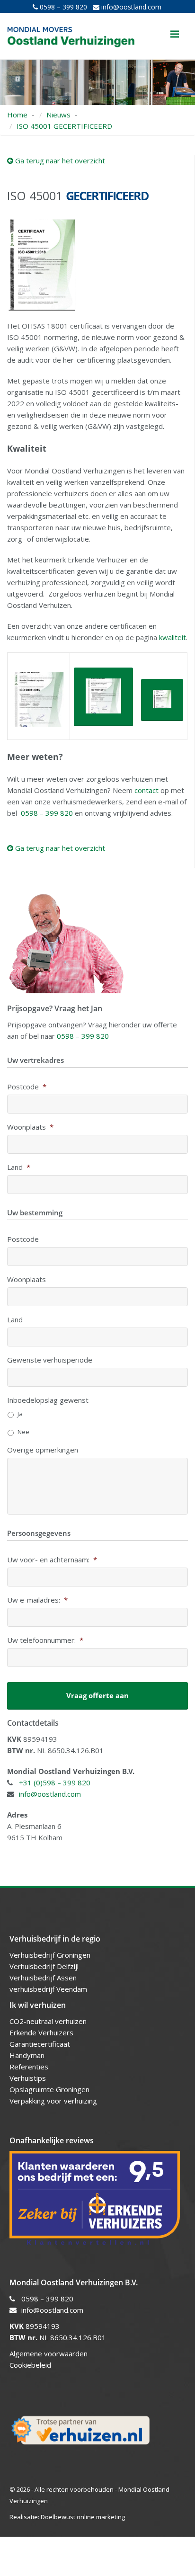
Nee (23, 1432)
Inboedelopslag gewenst (48, 1400)
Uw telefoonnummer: (45, 1640)
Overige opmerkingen (43, 1450)
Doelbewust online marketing (83, 2517)
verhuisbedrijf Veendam (49, 1989)
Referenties (29, 2067)
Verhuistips (28, 2078)
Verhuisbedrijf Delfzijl (45, 1966)
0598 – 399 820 (62, 7)
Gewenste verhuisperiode (50, 1360)
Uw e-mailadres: (37, 1600)
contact (146, 790)
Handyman (27, 2055)
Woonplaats (30, 1127)
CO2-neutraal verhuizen (48, 2021)
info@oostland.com (130, 7)
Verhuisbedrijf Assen (44, 1978)
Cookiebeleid (30, 2365)
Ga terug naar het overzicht (59, 160)
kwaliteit (173, 637)
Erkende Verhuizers (41, 2032)
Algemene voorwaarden (49, 2353)
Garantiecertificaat (40, 2044)
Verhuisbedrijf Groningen (51, 1955)
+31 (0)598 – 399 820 (55, 1783)
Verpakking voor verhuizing (53, 2101)
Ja (20, 1414)
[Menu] (175, 34)
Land (19, 1167)
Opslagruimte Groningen (49, 2089)
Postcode (27, 1087)
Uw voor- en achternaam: (52, 1560)
